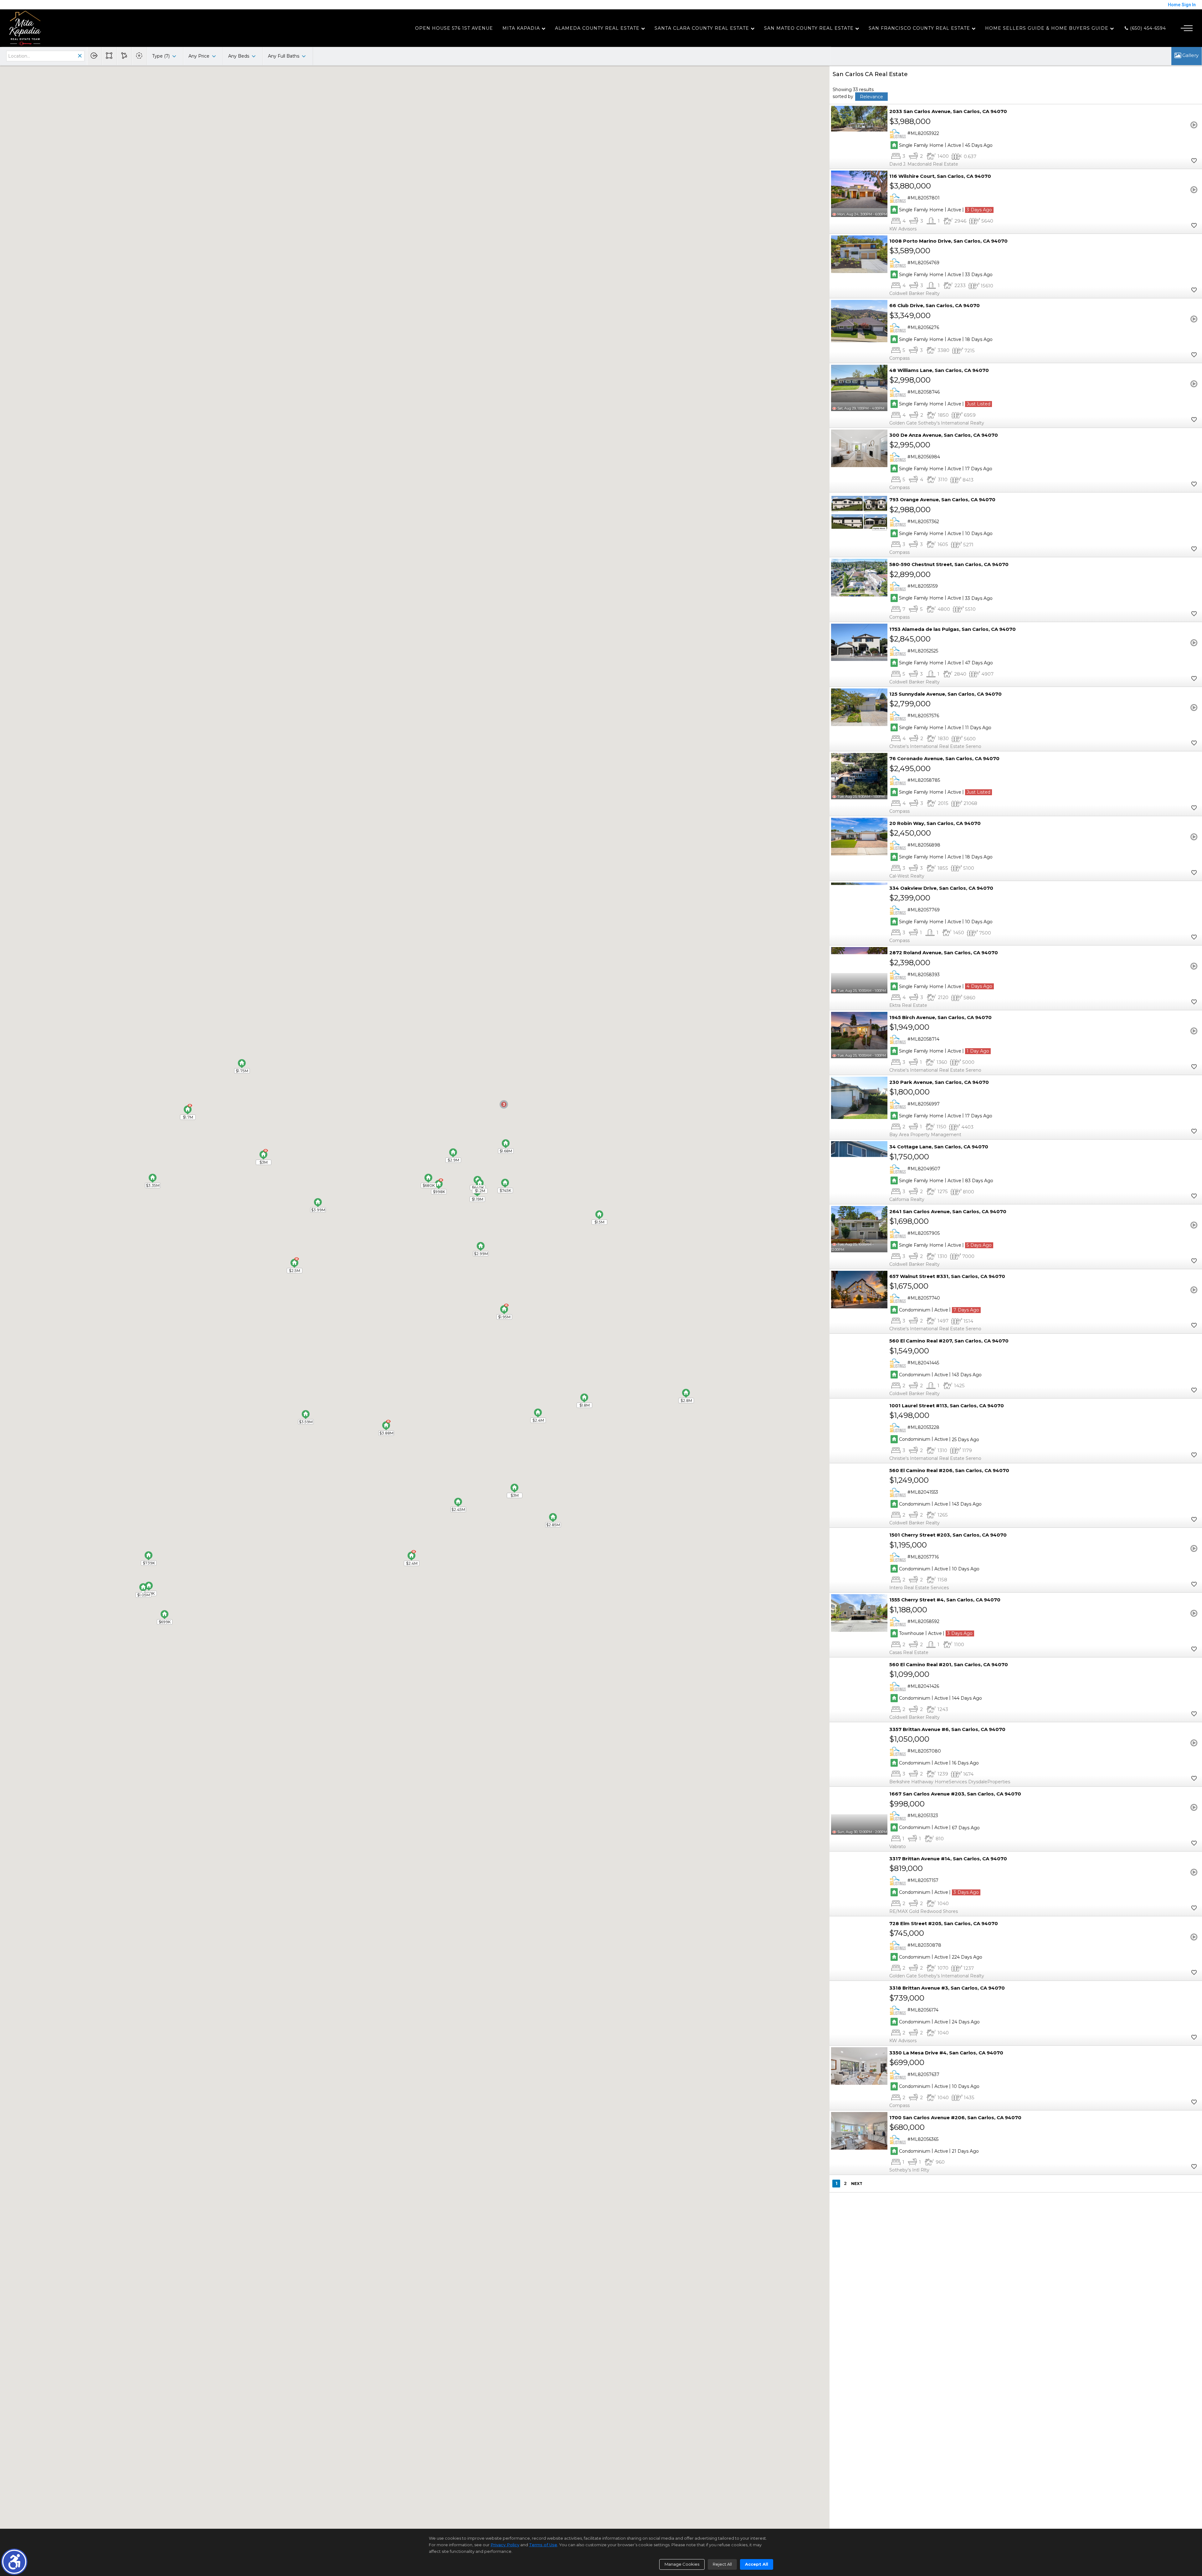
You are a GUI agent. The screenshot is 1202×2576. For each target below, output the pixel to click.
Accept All (757, 2564)
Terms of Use (543, 2545)
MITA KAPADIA (521, 28)
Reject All (722, 2564)
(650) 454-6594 (1147, 28)
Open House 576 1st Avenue (454, 28)
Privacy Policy (505, 2545)
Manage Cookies (682, 2564)
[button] (14, 2562)
